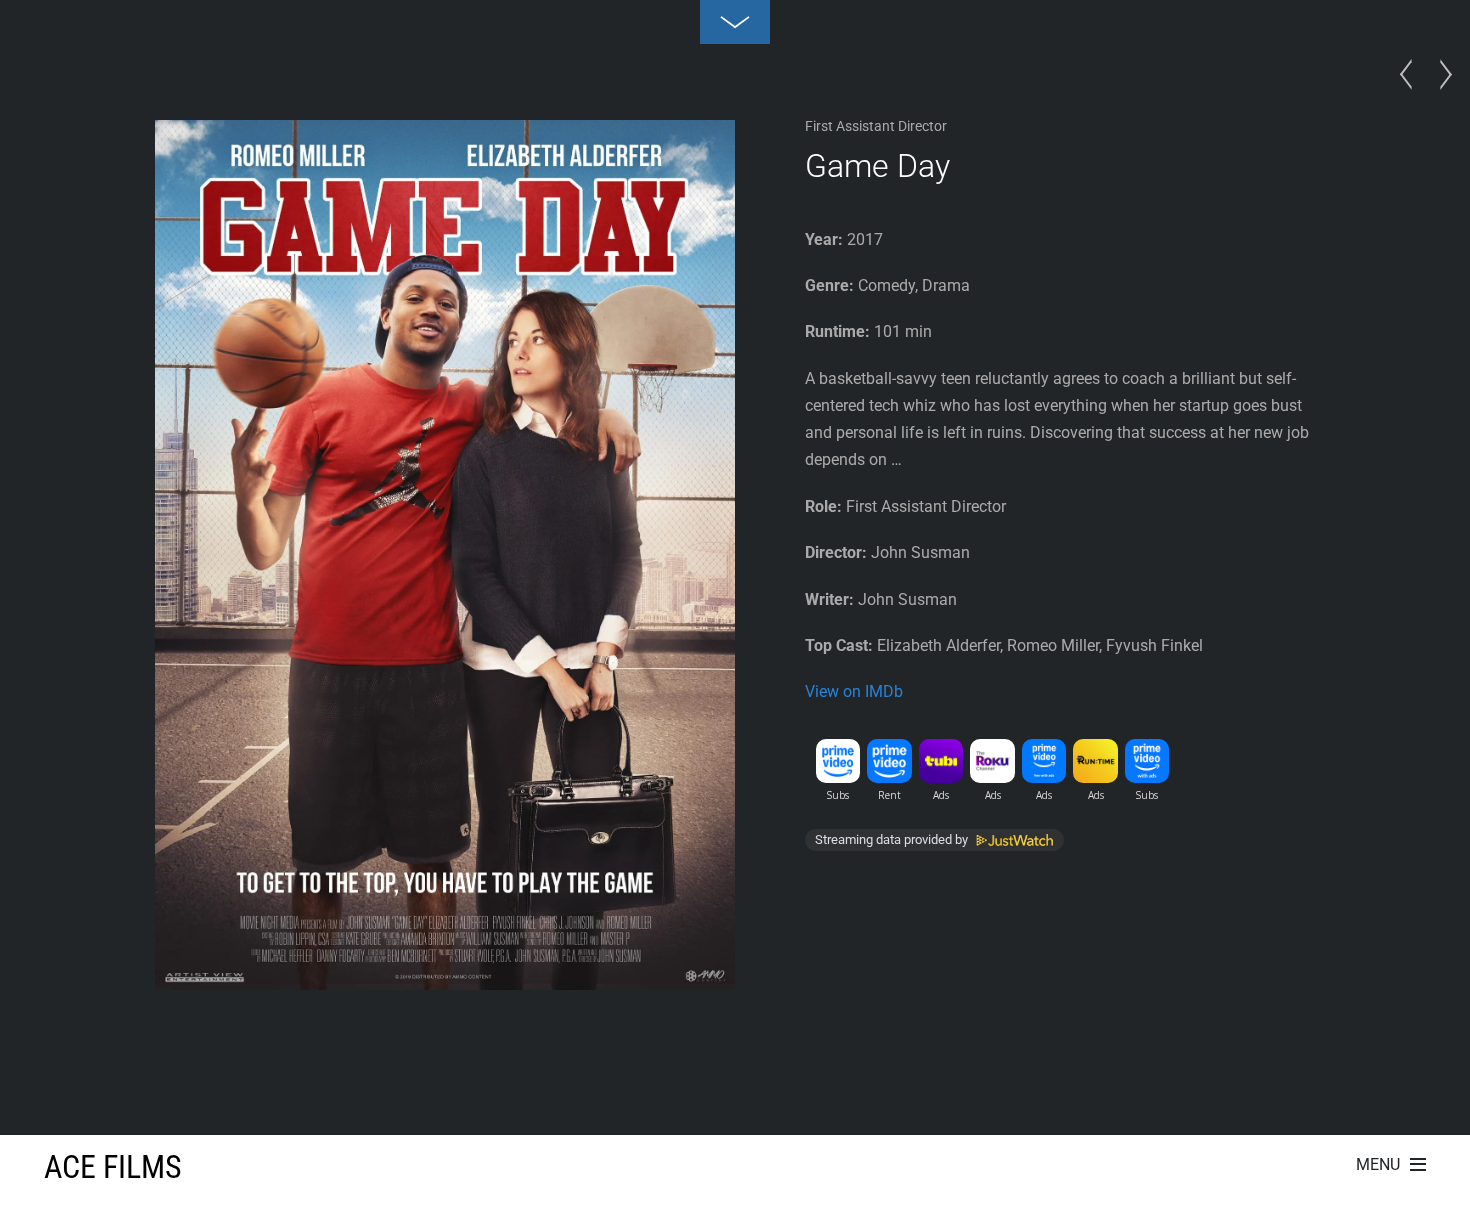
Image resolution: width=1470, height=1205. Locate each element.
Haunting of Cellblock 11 (1440, 94)
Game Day (877, 166)
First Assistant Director (876, 126)
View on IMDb (854, 691)
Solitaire (1412, 94)
